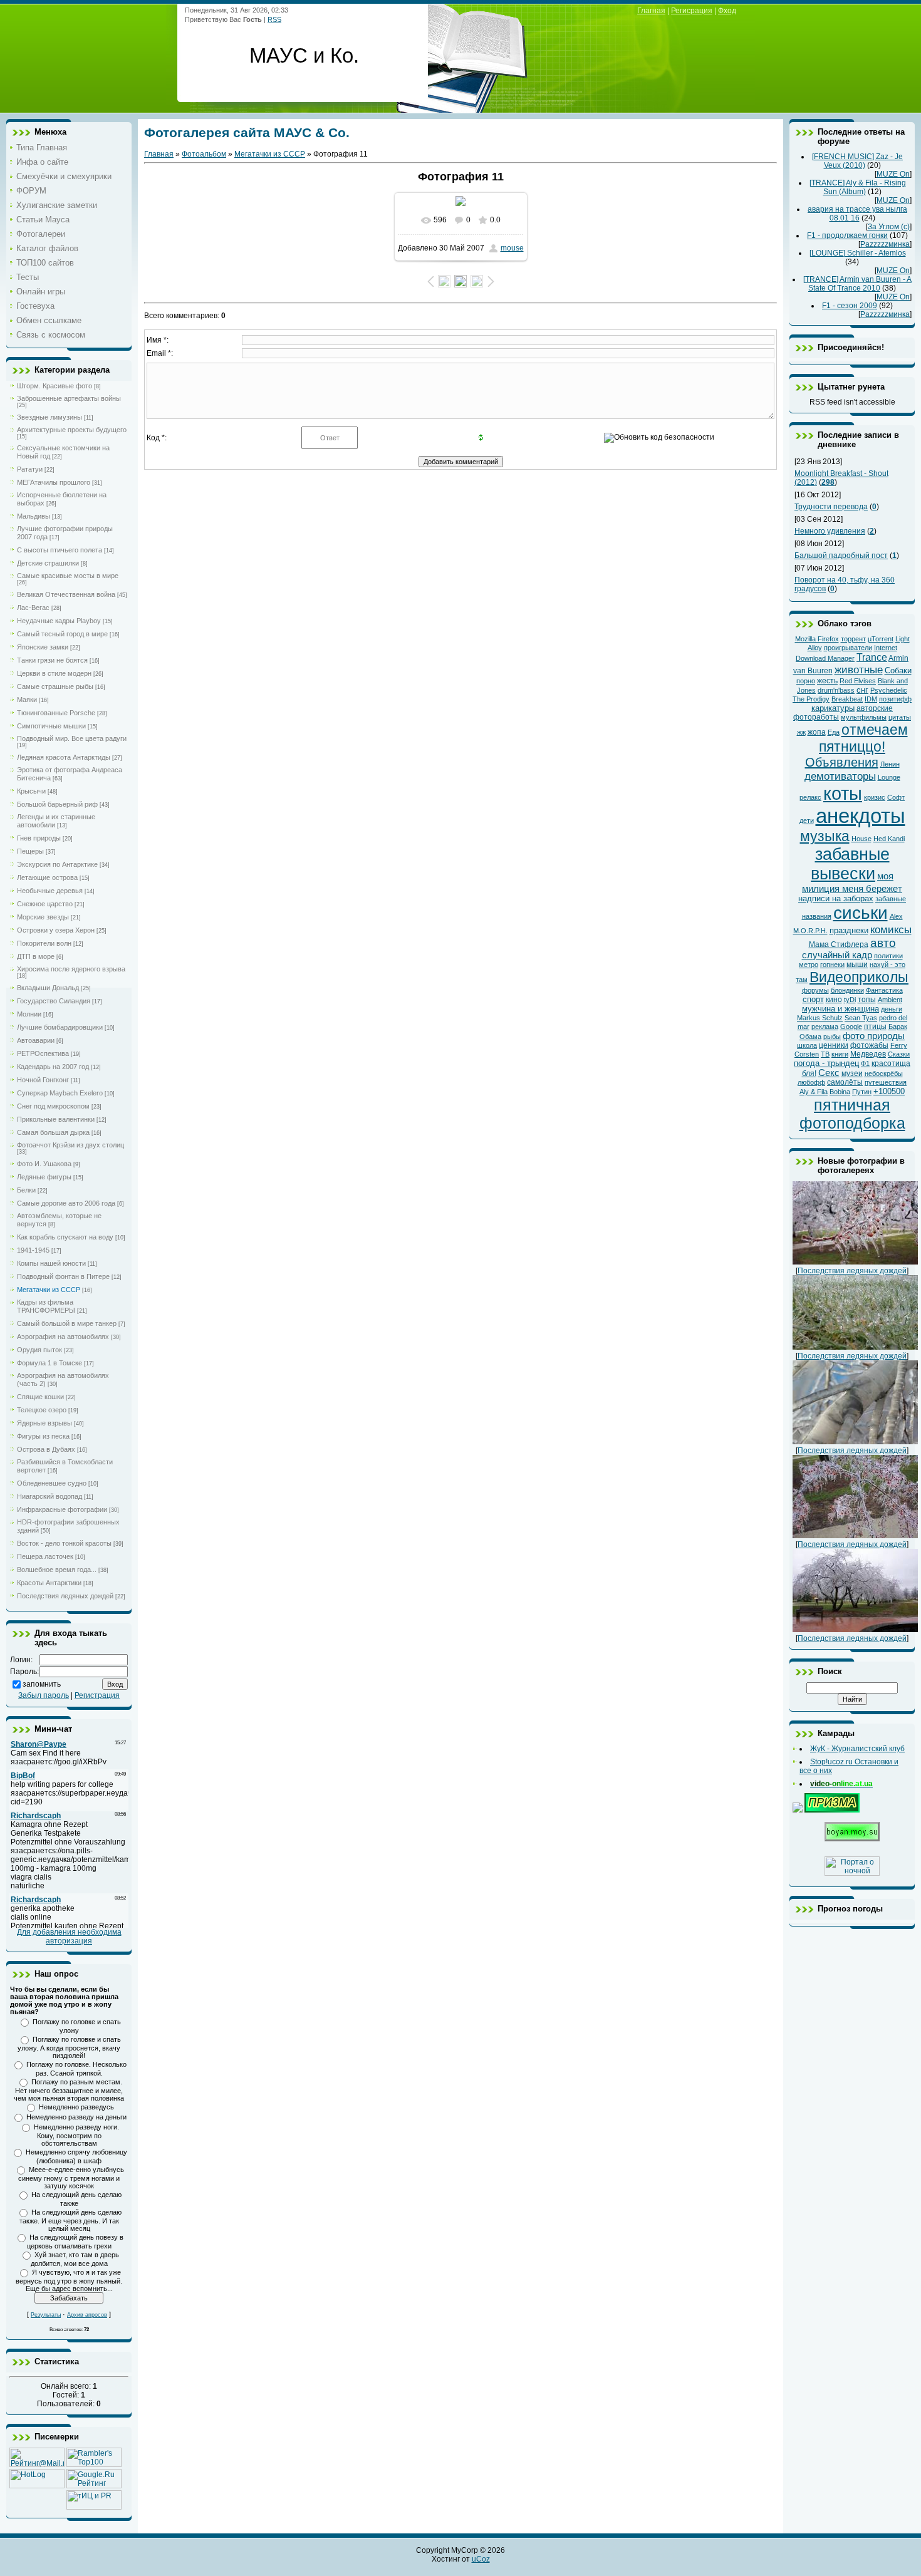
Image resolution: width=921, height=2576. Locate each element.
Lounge (889, 777)
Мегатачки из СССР (49, 1290)
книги (840, 1054)
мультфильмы (864, 717)
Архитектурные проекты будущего (72, 430)
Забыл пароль (44, 1695)
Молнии (29, 1014)
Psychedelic (889, 690)
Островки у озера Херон (56, 930)
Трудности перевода (831, 507)
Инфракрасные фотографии (62, 1509)
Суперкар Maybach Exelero (60, 1093)
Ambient (890, 1000)
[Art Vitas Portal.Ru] (94, 2507)
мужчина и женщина (840, 1009)
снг (862, 690)
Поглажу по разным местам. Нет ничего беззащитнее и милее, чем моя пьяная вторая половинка (69, 2090)
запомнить (42, 1684)
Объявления (842, 762)
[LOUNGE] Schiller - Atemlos (858, 253)
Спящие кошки (40, 1397)
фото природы (874, 1036)
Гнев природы (39, 838)
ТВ (825, 1054)
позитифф (895, 699)
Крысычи (31, 791)
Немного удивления (830, 531)
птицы (875, 1027)
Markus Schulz (820, 1018)
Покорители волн (44, 943)
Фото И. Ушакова (44, 1164)
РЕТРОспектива (43, 1053)
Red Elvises (858, 681)
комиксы (891, 929)
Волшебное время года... (57, 1570)
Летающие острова (47, 877)
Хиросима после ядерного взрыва (71, 969)
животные (859, 670)
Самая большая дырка (53, 1132)
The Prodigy (811, 699)
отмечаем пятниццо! (863, 738)
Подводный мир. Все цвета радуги (72, 738)
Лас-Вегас (33, 608)
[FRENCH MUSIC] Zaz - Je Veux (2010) (857, 161)
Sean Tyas (861, 1018)
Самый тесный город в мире (62, 634)
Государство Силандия (54, 1001)
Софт (896, 797)
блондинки (847, 990)
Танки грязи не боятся (52, 660)
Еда (834, 732)
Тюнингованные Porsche (56, 713)
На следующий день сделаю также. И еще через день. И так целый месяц (71, 2220)
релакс (810, 797)
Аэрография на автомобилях (63, 1337)
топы (867, 1000)
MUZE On (893, 174)
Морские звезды (43, 917)
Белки (26, 1190)
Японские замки (43, 647)
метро (809, 965)
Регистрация (97, 1695)
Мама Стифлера (839, 944)
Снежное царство (45, 904)
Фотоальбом (204, 154)
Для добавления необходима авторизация (69, 1937)
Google (851, 1027)
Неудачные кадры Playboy (59, 621)
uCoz (481, 2559)
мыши (857, 965)
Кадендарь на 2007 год (53, 1067)
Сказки (899, 1054)
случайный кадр (837, 955)
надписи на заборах (836, 898)
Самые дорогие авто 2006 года (66, 1203)
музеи (852, 1073)
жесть (827, 681)
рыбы (832, 1037)
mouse (512, 248)
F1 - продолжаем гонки (847, 235)
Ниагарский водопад (49, 1496)
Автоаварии (36, 1040)
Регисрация (692, 11)
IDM (871, 699)
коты (843, 793)
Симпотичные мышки (51, 726)
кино (834, 1000)
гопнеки (832, 965)
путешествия (886, 1082)
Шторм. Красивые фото (55, 386)
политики (888, 956)
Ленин (890, 764)
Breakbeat (847, 699)
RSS (274, 19)
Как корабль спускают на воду (65, 1237)
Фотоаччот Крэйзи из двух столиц (70, 1145)
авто (883, 943)
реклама (825, 1027)
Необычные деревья (50, 891)
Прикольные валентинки (56, 1119)
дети (807, 820)
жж (801, 732)
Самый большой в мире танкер (67, 1323)
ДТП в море (36, 956)
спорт (813, 999)
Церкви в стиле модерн (54, 673)
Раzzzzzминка (885, 244)
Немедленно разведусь (76, 2107)
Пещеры (30, 851)
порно (806, 681)
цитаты (900, 717)
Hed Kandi (889, 839)
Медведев (868, 1054)
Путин (862, 1092)
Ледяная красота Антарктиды (64, 757)
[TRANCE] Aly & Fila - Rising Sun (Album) (858, 187)
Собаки (898, 670)
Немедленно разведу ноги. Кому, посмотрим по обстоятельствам (76, 2135)
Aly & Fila (814, 1092)
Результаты (46, 2315)
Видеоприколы (859, 977)
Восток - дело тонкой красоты (64, 1543)
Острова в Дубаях (46, 1449)
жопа (817, 732)
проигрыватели (848, 648)
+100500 (889, 1091)
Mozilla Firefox (817, 639)
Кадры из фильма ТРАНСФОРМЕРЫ (46, 1306)
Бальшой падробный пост (841, 556)
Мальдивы (34, 516)
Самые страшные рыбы (55, 686)
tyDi (850, 1000)
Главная (159, 154)
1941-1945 (33, 1250)
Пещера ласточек (45, 1556)
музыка (825, 836)
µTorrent (881, 639)
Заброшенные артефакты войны (69, 398)
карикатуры (833, 708)
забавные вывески (850, 864)
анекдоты (861, 816)
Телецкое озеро (42, 1410)
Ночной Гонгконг (43, 1080)
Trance (872, 657)
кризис (875, 797)
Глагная (651, 11)
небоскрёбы (884, 1073)
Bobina (840, 1092)
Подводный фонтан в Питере (63, 1276)
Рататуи (30, 469)
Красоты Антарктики (49, 1583)
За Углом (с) (889, 227)
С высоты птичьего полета (60, 550)
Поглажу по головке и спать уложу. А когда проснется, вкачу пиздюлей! (69, 2047)
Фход (727, 11)
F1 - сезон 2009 (850, 306)
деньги (892, 1009)
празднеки (849, 930)
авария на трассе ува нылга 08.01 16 (857, 214)
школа (807, 1045)
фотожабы (869, 1045)
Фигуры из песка (43, 1436)
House (861, 839)
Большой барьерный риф (57, 804)
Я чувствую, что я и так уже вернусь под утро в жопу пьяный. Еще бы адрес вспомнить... (69, 2280)
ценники (834, 1045)
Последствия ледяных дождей (65, 1596)
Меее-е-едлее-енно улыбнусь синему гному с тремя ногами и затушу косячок (71, 2178)
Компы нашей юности (51, 1263)
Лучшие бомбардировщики (60, 1027)
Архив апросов (87, 2315)
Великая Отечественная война (66, 594)
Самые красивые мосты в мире (68, 576)
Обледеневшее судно (52, 1483)
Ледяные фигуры (44, 1177)
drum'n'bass (836, 690)
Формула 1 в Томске (49, 1363)
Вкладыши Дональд (48, 988)
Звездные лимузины (49, 417)
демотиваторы (840, 776)
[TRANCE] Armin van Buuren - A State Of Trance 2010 (857, 284)
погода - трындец (826, 1063)
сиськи (861, 913)
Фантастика (884, 990)
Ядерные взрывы (44, 1423)
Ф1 (865, 1063)
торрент (853, 639)
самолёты (845, 1082)
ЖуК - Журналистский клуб (857, 1749)
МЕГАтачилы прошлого (54, 482)
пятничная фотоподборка (852, 1114)
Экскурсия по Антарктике (57, 864)
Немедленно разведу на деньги (76, 2117)
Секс (829, 1073)
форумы (815, 990)
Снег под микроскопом (53, 1106)
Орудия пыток (39, 1350)
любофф (811, 1082)
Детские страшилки (48, 563)
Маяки (27, 700)
